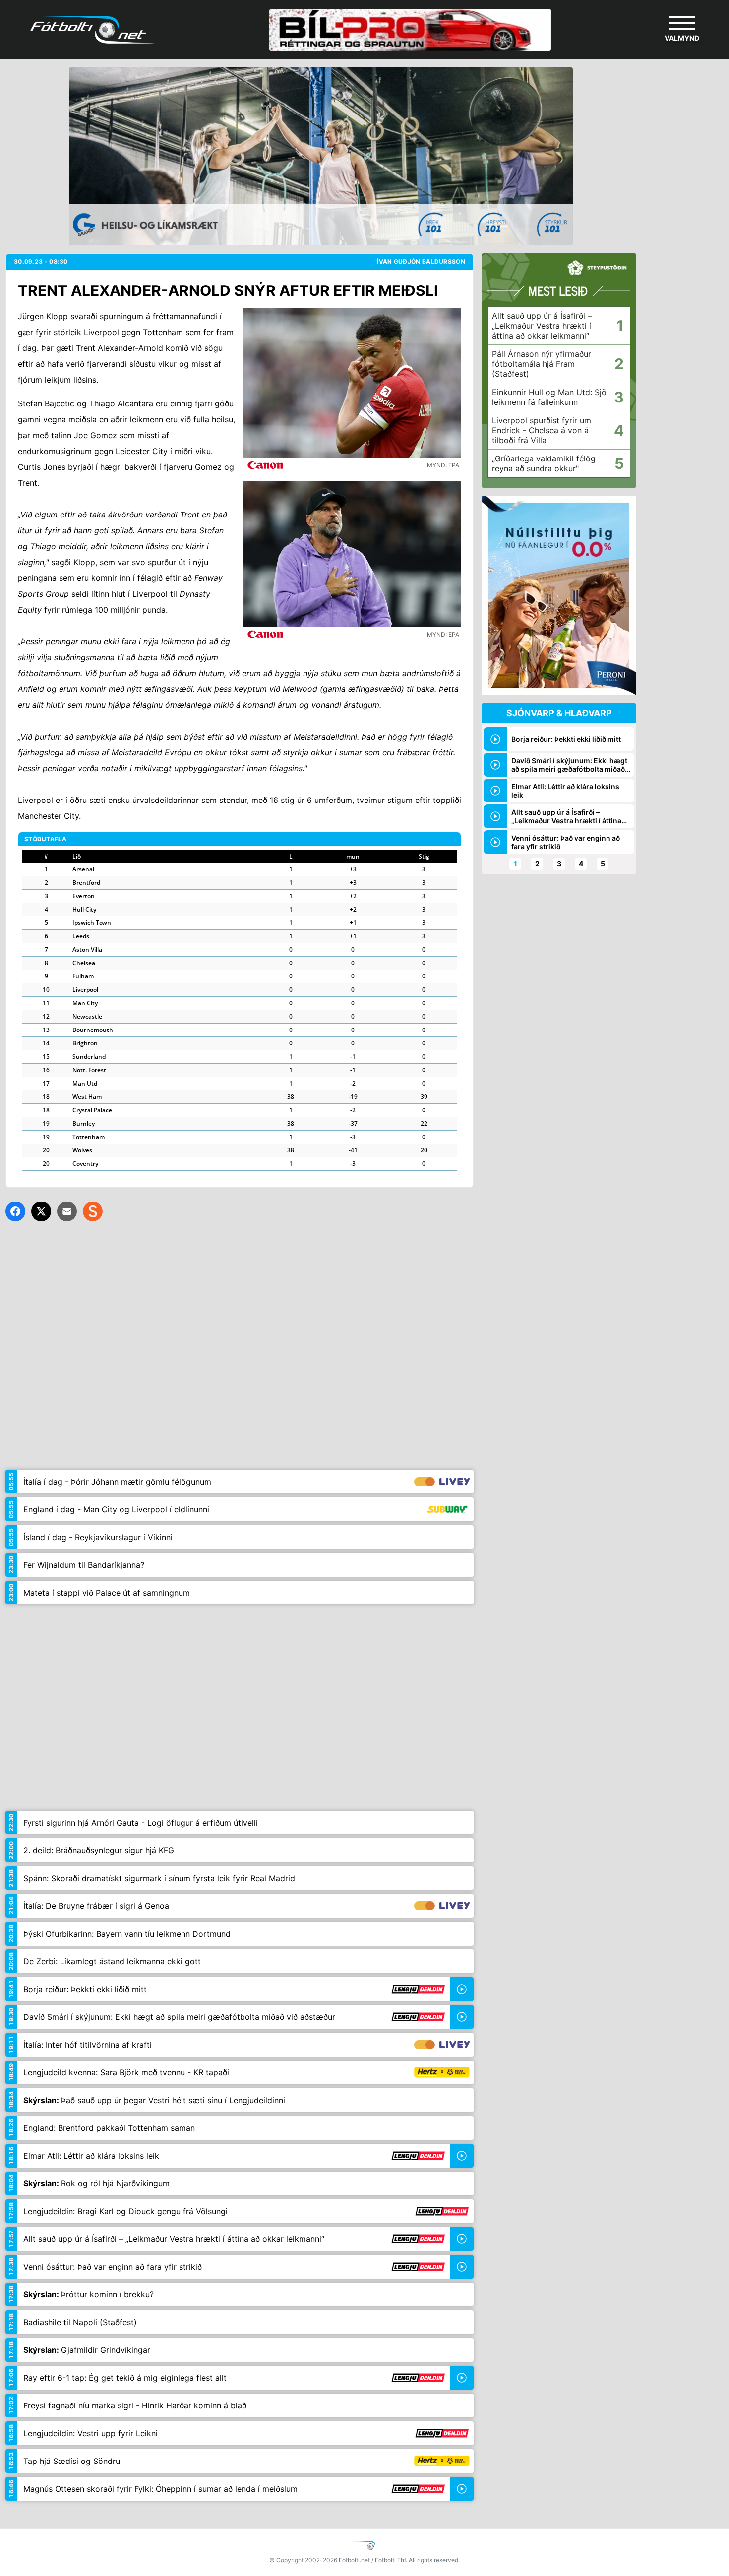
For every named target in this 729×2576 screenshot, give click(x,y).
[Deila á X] (41, 1211)
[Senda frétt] (67, 1211)
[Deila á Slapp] (93, 1211)
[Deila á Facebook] (15, 1211)
